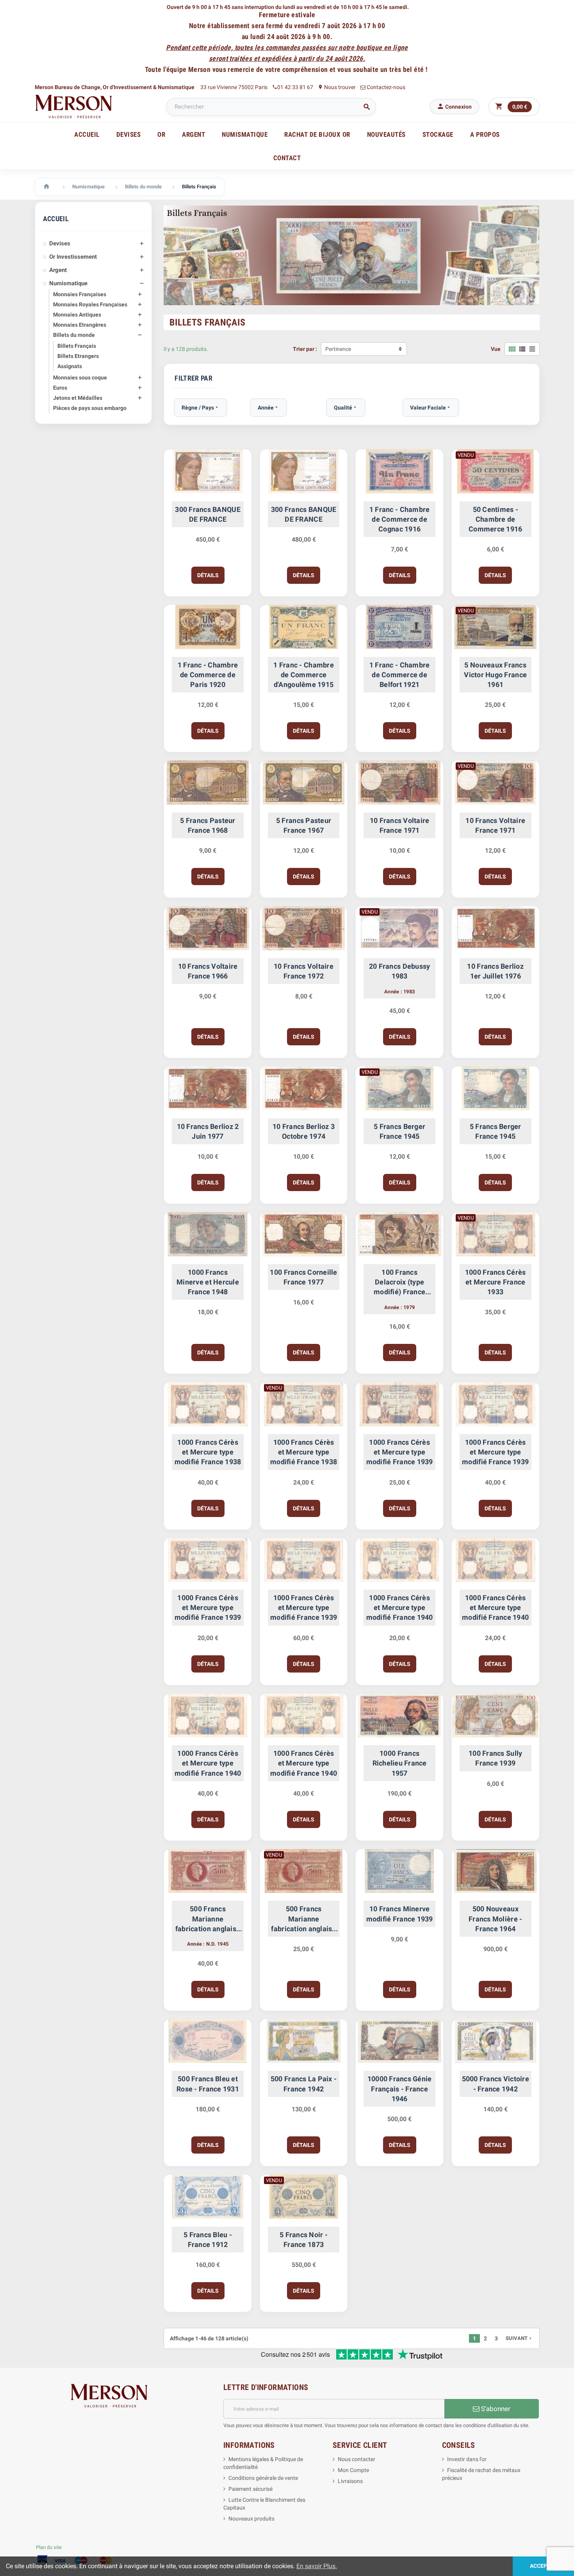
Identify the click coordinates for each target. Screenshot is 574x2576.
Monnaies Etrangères (80, 325)
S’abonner (495, 2409)
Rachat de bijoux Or (317, 134)
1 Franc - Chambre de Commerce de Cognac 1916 (400, 519)
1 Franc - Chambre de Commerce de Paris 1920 (208, 675)
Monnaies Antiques (77, 315)
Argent (58, 270)
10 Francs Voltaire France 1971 (400, 825)
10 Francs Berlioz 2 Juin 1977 (208, 1131)
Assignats (70, 366)
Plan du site (49, 2547)
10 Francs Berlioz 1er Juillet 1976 (495, 971)
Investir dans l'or (467, 2459)
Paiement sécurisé (250, 2489)
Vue (496, 349)
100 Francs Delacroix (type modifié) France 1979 (399, 1283)
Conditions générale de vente (263, 2478)
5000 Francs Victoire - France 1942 (496, 2084)
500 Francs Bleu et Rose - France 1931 (208, 2084)
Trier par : (305, 349)
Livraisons (350, 2481)
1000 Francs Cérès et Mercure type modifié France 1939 (400, 1452)
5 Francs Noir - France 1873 (304, 2240)
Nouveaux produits (251, 2519)
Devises (60, 243)
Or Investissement (73, 257)
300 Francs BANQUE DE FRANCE (208, 514)
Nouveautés (386, 134)
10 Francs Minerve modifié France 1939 (400, 1914)
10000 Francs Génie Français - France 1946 (400, 2089)
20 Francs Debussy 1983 (400, 971)
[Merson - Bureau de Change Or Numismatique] (74, 106)
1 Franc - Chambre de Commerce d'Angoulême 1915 (304, 675)
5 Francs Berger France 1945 (399, 1131)
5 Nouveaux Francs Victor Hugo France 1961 (495, 675)
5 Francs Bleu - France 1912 (208, 2240)
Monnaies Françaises (80, 294)
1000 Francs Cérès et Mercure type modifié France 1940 (400, 1607)
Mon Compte (353, 2470)
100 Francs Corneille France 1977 (303, 1277)
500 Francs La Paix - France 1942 (304, 2084)
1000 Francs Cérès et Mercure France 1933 (496, 1282)
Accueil (87, 134)
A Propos (485, 134)
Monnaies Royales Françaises (90, 304)
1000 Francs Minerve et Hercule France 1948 (208, 1282)
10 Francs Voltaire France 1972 (304, 971)
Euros (60, 388)
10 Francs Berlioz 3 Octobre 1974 (304, 1131)
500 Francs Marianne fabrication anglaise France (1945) (303, 1919)
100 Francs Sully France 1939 (495, 1758)
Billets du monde (74, 335)
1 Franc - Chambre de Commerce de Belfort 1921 (400, 675)
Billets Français (77, 346)
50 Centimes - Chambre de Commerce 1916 (495, 519)
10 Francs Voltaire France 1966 (208, 971)
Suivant (519, 2338)
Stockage (438, 134)
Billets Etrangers (78, 356)
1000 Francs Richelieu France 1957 (400, 1763)
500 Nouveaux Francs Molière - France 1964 (495, 1919)
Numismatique (68, 283)
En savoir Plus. (317, 2566)
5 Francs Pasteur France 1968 (208, 825)
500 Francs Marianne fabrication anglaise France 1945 (208, 1919)
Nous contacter (357, 2459)
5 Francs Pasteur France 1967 (304, 825)
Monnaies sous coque (80, 377)
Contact (287, 158)
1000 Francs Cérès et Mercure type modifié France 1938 (208, 1452)
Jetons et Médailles (78, 398)
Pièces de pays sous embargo (90, 408)
